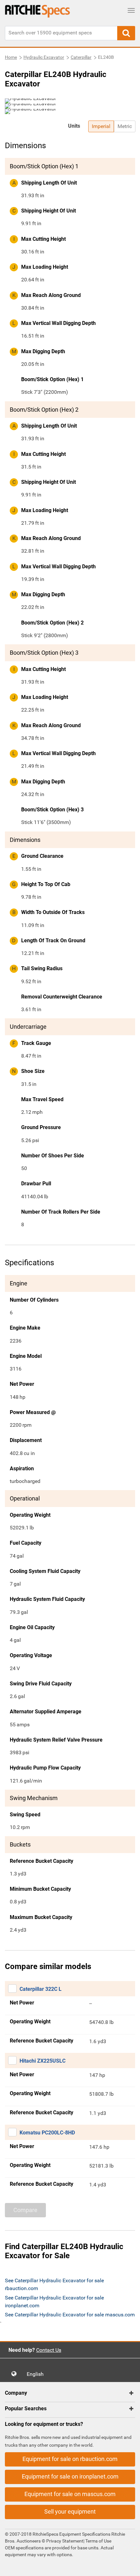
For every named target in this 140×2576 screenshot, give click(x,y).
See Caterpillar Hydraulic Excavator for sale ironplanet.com (54, 2302)
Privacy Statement (65, 2541)
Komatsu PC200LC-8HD (47, 2133)
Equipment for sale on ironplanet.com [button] (70, 2476)
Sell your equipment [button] (70, 2512)
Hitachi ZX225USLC (42, 2061)
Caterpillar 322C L (41, 1989)
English (37, 2374)
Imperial (101, 126)
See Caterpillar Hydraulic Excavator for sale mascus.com (70, 2315)
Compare (25, 2210)
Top (128, 2566)
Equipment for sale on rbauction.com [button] (70, 2459)
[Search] (126, 33)
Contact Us (49, 2350)
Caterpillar (81, 57)
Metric (125, 126)
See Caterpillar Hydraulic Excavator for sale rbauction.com (54, 2284)
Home (11, 57)
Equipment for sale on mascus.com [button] (70, 2494)
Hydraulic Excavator (44, 57)
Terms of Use (98, 2541)
